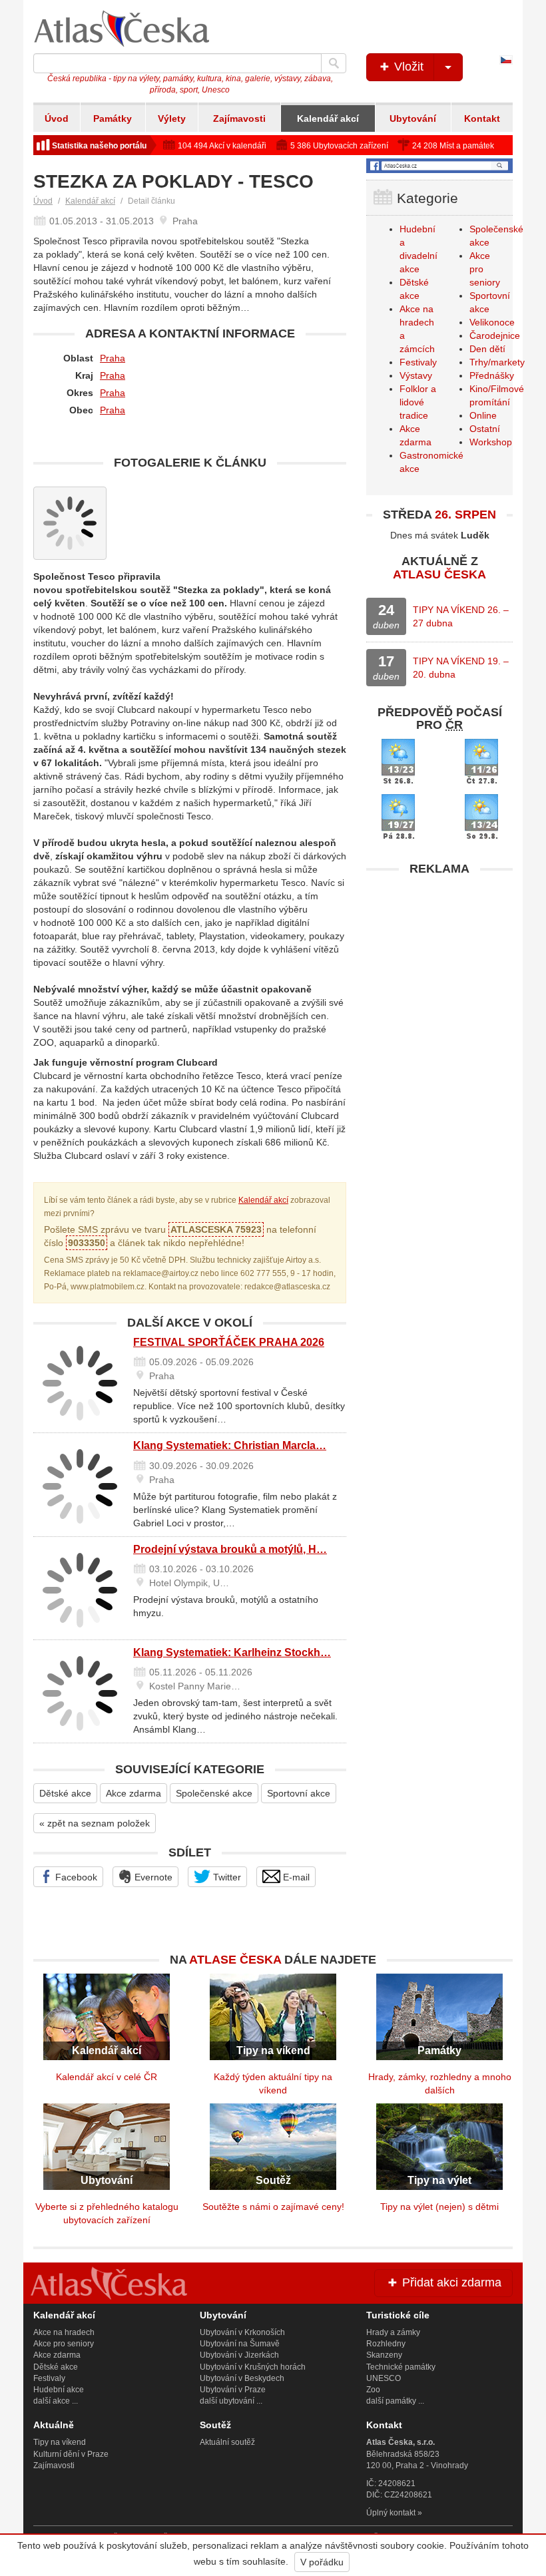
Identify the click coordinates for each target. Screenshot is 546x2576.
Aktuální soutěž (227, 2442)
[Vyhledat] (334, 63)
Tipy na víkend (60, 2442)
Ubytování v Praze (233, 2390)
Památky (113, 118)
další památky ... (395, 2401)
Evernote (152, 1877)
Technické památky (401, 2367)
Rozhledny (386, 2344)
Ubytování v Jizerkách (239, 2355)
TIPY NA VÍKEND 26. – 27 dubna (461, 616)
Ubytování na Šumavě (240, 2344)
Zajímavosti (239, 118)
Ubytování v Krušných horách (253, 2367)
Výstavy (416, 375)
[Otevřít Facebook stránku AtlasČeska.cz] (439, 166)
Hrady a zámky (393, 2332)
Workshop (491, 442)
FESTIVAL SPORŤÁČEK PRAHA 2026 (229, 1342)
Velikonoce (492, 322)
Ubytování (413, 118)
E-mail (295, 1877)
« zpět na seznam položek (95, 1823)
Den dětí (487, 349)
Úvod (57, 118)
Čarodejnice (495, 335)
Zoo (373, 2390)
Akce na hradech (64, 2332)
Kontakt (482, 118)
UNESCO (384, 2378)
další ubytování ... (231, 2401)
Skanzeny (384, 2355)
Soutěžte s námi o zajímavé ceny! (273, 2207)
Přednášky (492, 375)
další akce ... (56, 2401)
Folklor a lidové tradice (418, 402)
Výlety (172, 118)
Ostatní (485, 429)
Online (483, 415)
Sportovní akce (299, 1793)
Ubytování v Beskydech (242, 2378)
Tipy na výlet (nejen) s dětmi (439, 2207)
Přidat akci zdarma (450, 2282)
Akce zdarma (134, 1793)
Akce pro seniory (64, 2344)
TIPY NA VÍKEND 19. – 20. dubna (461, 668)
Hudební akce (59, 2390)
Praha (113, 358)
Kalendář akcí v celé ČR (107, 2077)
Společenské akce (214, 1793)
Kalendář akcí (328, 118)
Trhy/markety (497, 362)
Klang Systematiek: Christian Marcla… (230, 1445)
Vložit (407, 67)
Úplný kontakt (391, 2513)
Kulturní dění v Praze (71, 2454)
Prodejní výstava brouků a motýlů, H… (230, 1549)
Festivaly (418, 362)
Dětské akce (65, 1793)
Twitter (226, 1877)
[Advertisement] (439, 966)
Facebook (75, 1877)
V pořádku (322, 2562)
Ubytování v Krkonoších (242, 2332)
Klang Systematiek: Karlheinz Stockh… (232, 1652)
